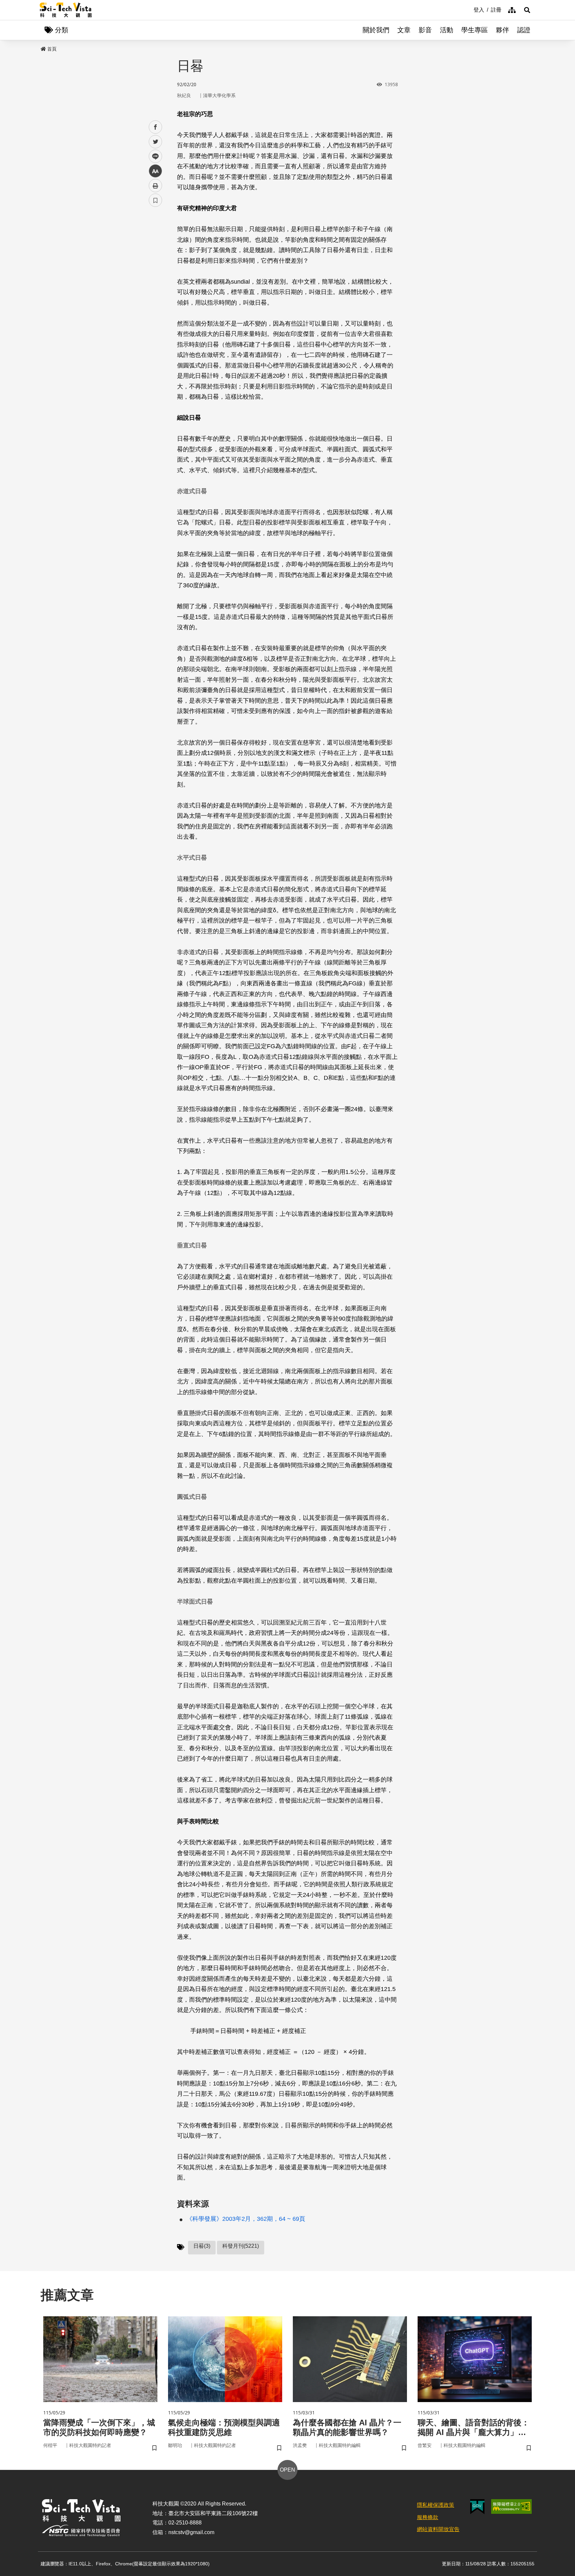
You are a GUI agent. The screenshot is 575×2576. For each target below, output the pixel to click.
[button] (527, 10)
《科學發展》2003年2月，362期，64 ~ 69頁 (246, 2219)
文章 (404, 30)
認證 (524, 30)
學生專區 (475, 30)
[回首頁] (66, 10)
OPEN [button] (287, 2470)
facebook (156, 127)
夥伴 (502, 30)
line (153, 156)
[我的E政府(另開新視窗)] (477, 2507)
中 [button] (155, 171)
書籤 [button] (155, 200)
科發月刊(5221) (241, 2246)
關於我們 (376, 30)
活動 (447, 30)
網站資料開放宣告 (438, 2529)
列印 (155, 186)
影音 (425, 30)
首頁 (52, 49)
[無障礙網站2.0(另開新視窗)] (511, 2506)
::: (469, 9)
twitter (156, 142)
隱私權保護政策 (436, 2505)
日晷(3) (202, 2246)
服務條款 (428, 2517)
